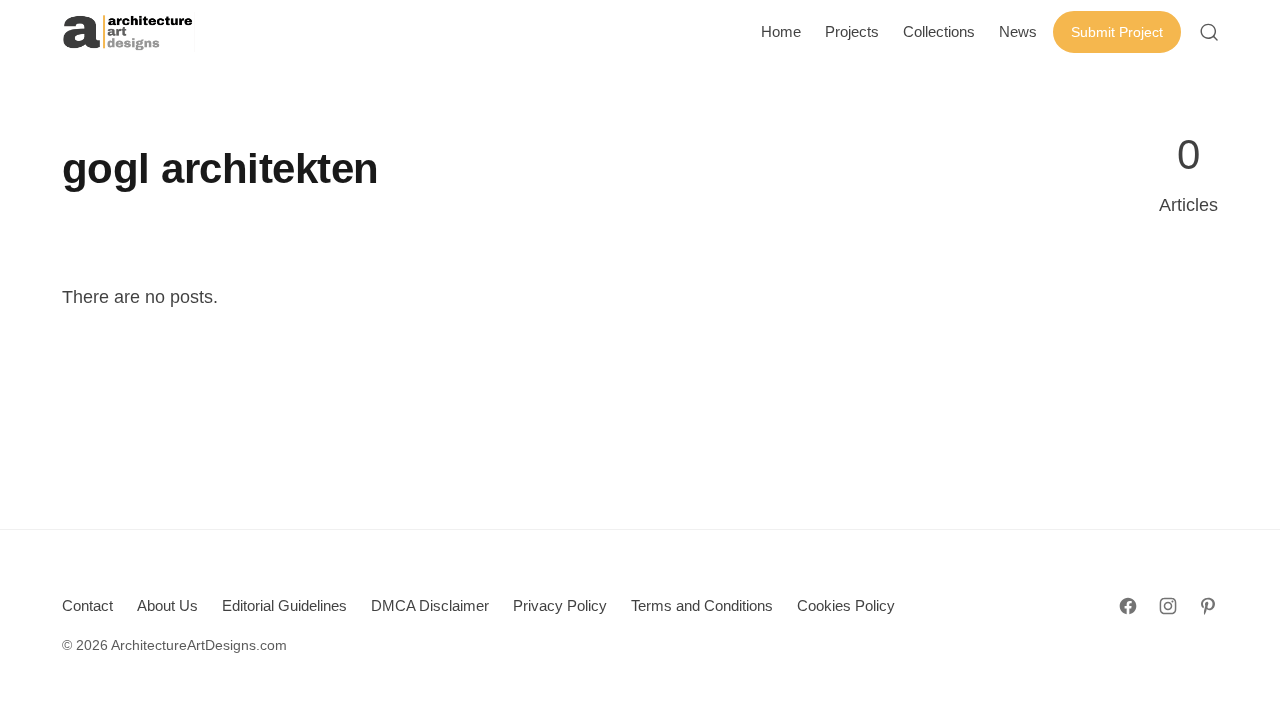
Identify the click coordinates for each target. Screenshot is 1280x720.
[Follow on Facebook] (1128, 606)
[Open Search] (1209, 32)
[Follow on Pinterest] (1208, 606)
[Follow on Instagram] (1168, 606)
